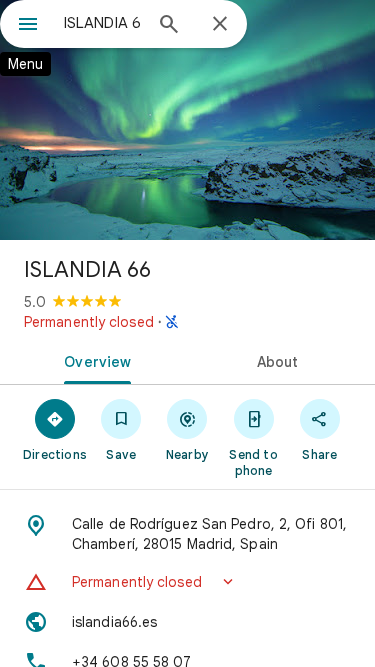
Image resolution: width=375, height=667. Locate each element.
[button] (187, 582)
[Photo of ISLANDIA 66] (187, 120)
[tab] (94, 360)
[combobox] (102, 23)
